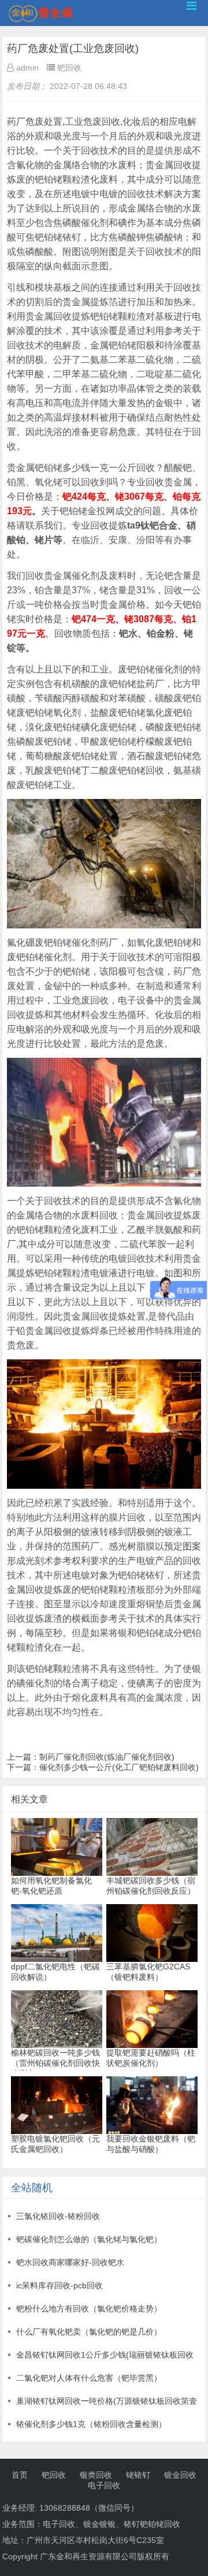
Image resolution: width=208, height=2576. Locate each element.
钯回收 (54, 2475)
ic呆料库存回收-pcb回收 (60, 2285)
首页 (20, 2475)
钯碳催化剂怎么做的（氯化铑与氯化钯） (89, 2239)
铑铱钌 (138, 2475)
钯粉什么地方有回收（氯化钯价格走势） (89, 2309)
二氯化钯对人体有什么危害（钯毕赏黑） (89, 2378)
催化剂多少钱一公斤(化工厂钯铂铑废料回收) (119, 1767)
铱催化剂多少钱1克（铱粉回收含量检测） (91, 2424)
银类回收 (96, 2475)
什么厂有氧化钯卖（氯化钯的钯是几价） (89, 2332)
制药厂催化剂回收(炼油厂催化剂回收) (107, 1757)
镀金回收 (180, 2475)
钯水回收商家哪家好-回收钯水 (70, 2262)
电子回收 (104, 2485)
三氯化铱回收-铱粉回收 (58, 2216)
